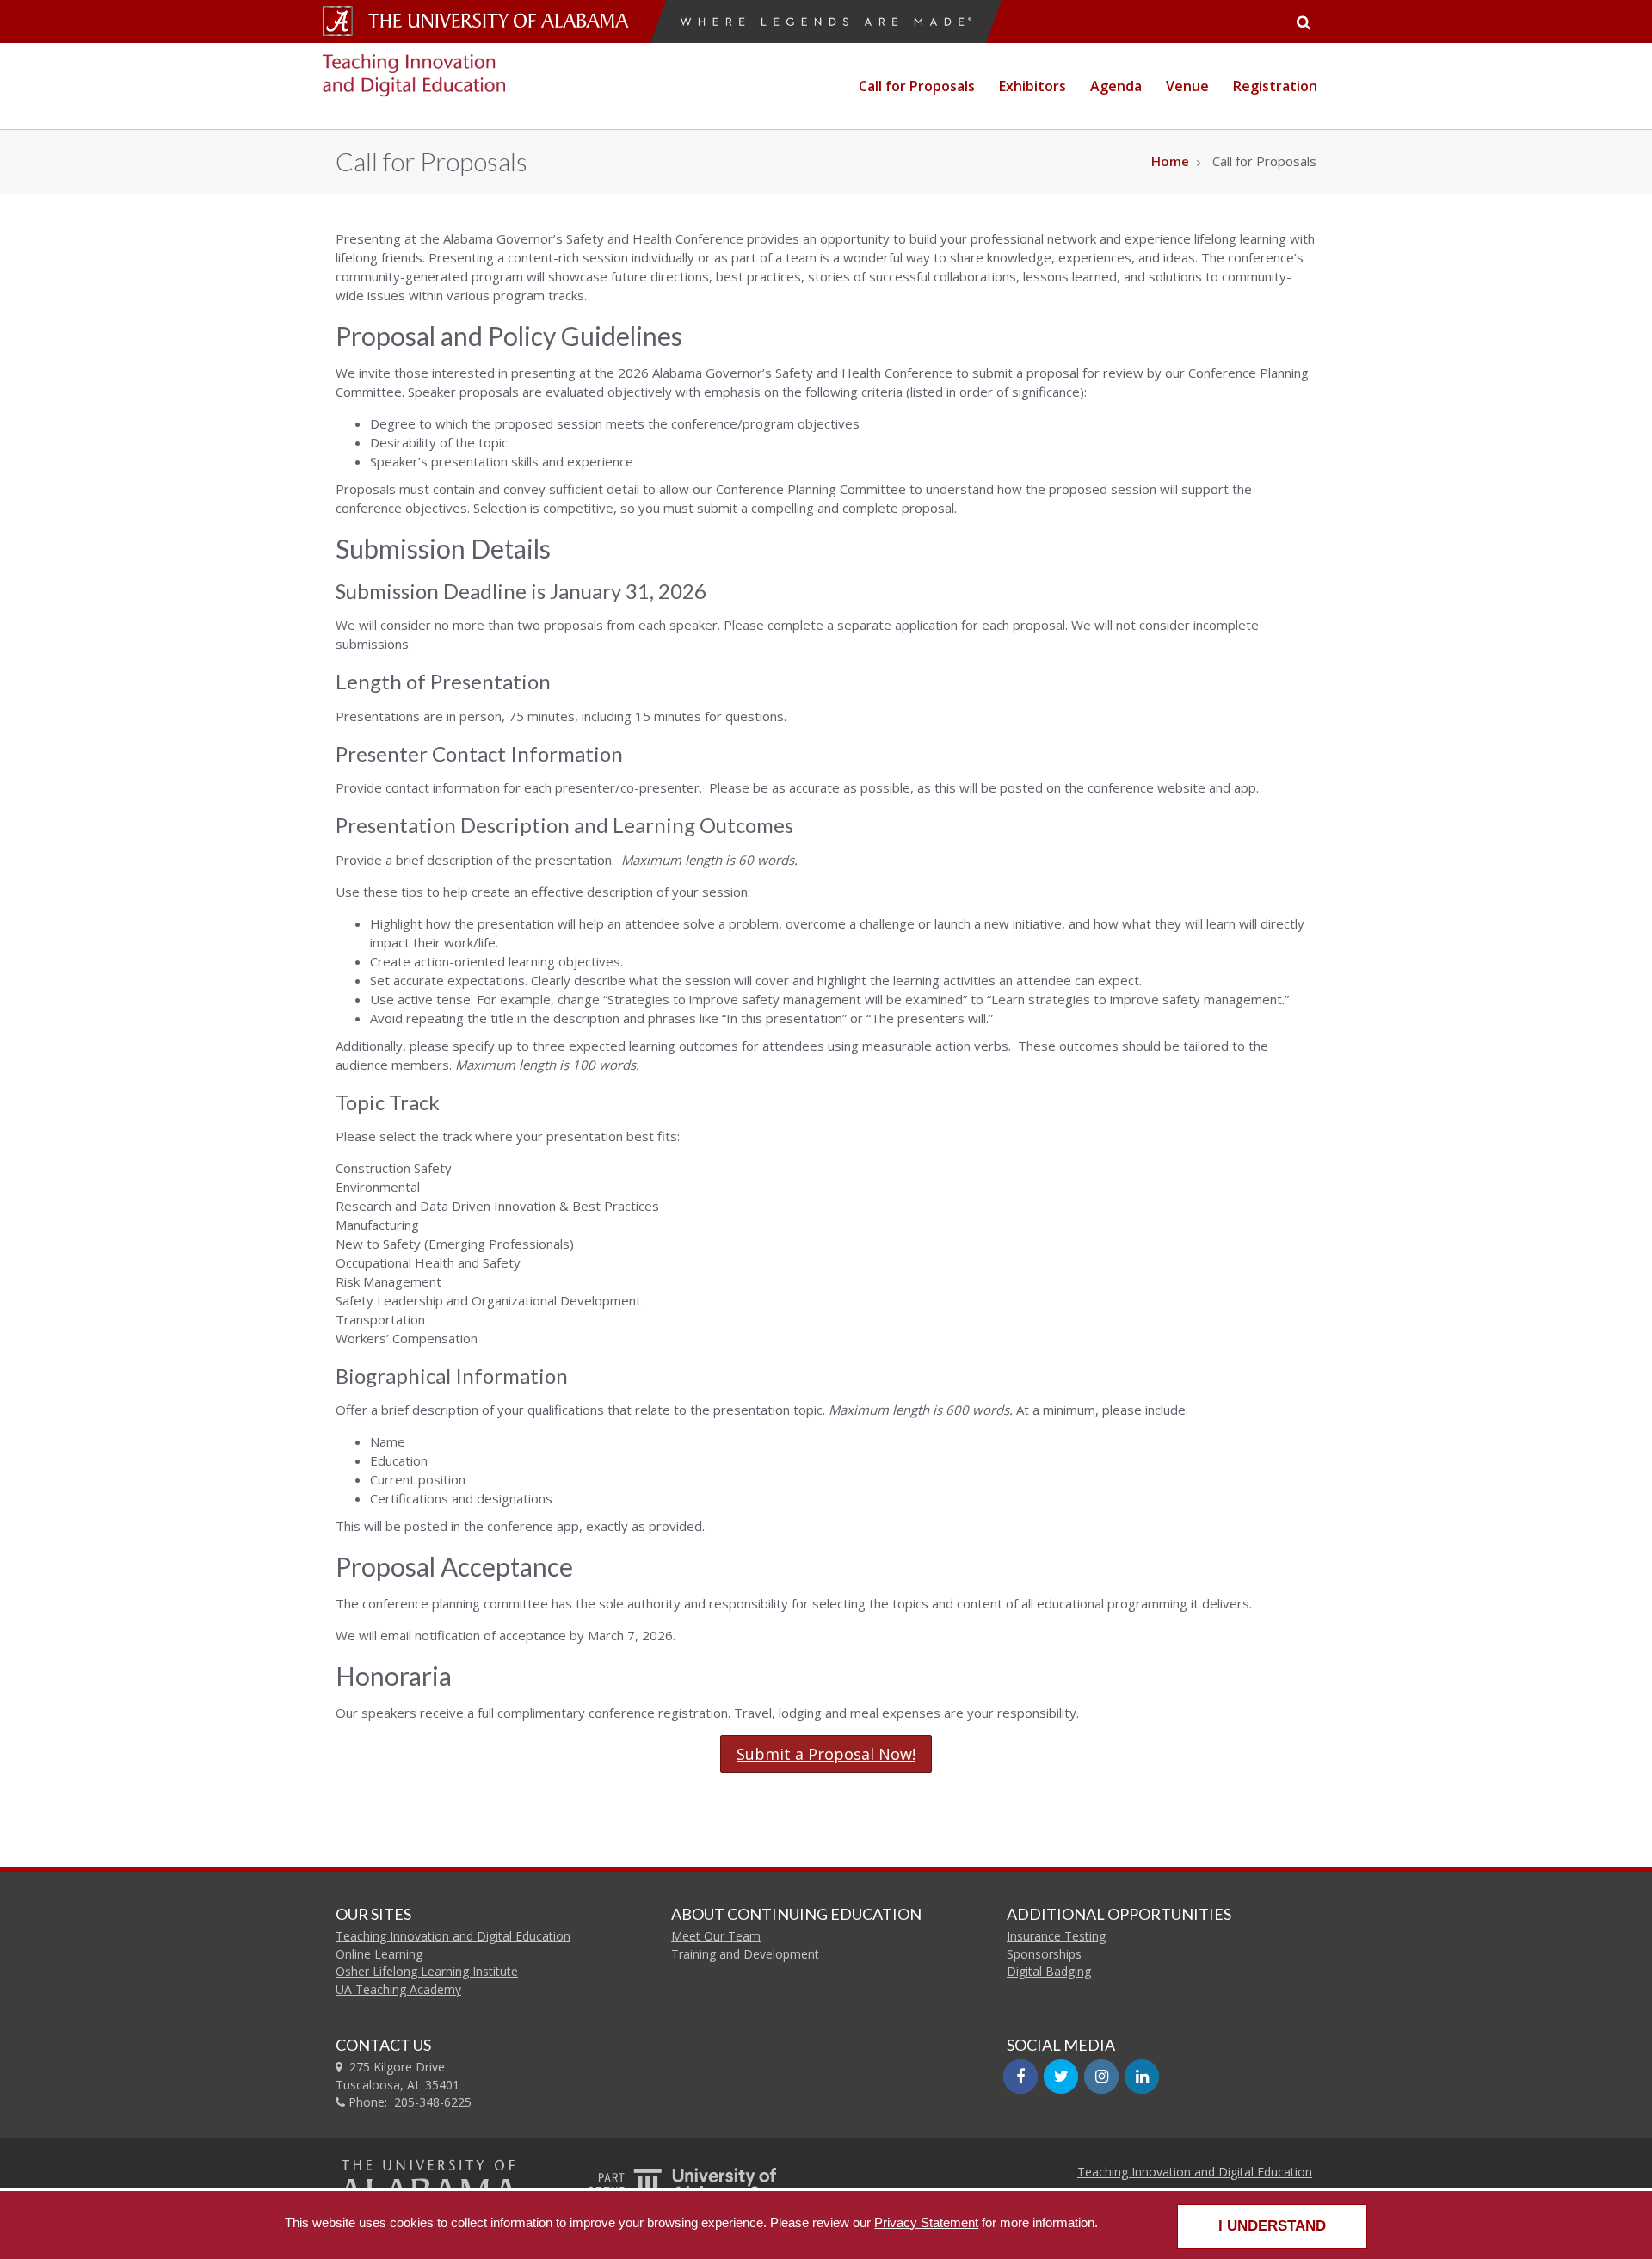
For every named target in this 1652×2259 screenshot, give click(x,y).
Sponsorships (1044, 1954)
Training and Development (745, 1954)
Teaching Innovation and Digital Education (453, 1936)
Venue (1187, 86)
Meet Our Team (716, 1936)
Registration (1275, 86)
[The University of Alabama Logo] (503, 21)
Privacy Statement (926, 2222)
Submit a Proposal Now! (826, 1754)
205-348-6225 (433, 2102)
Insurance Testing (1056, 1936)
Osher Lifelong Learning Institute (427, 1971)
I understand (1272, 2226)
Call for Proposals (917, 86)
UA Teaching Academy (398, 1989)
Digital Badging (1049, 1971)
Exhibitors (1032, 86)
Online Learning (379, 1954)
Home (1170, 161)
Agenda (1116, 86)
